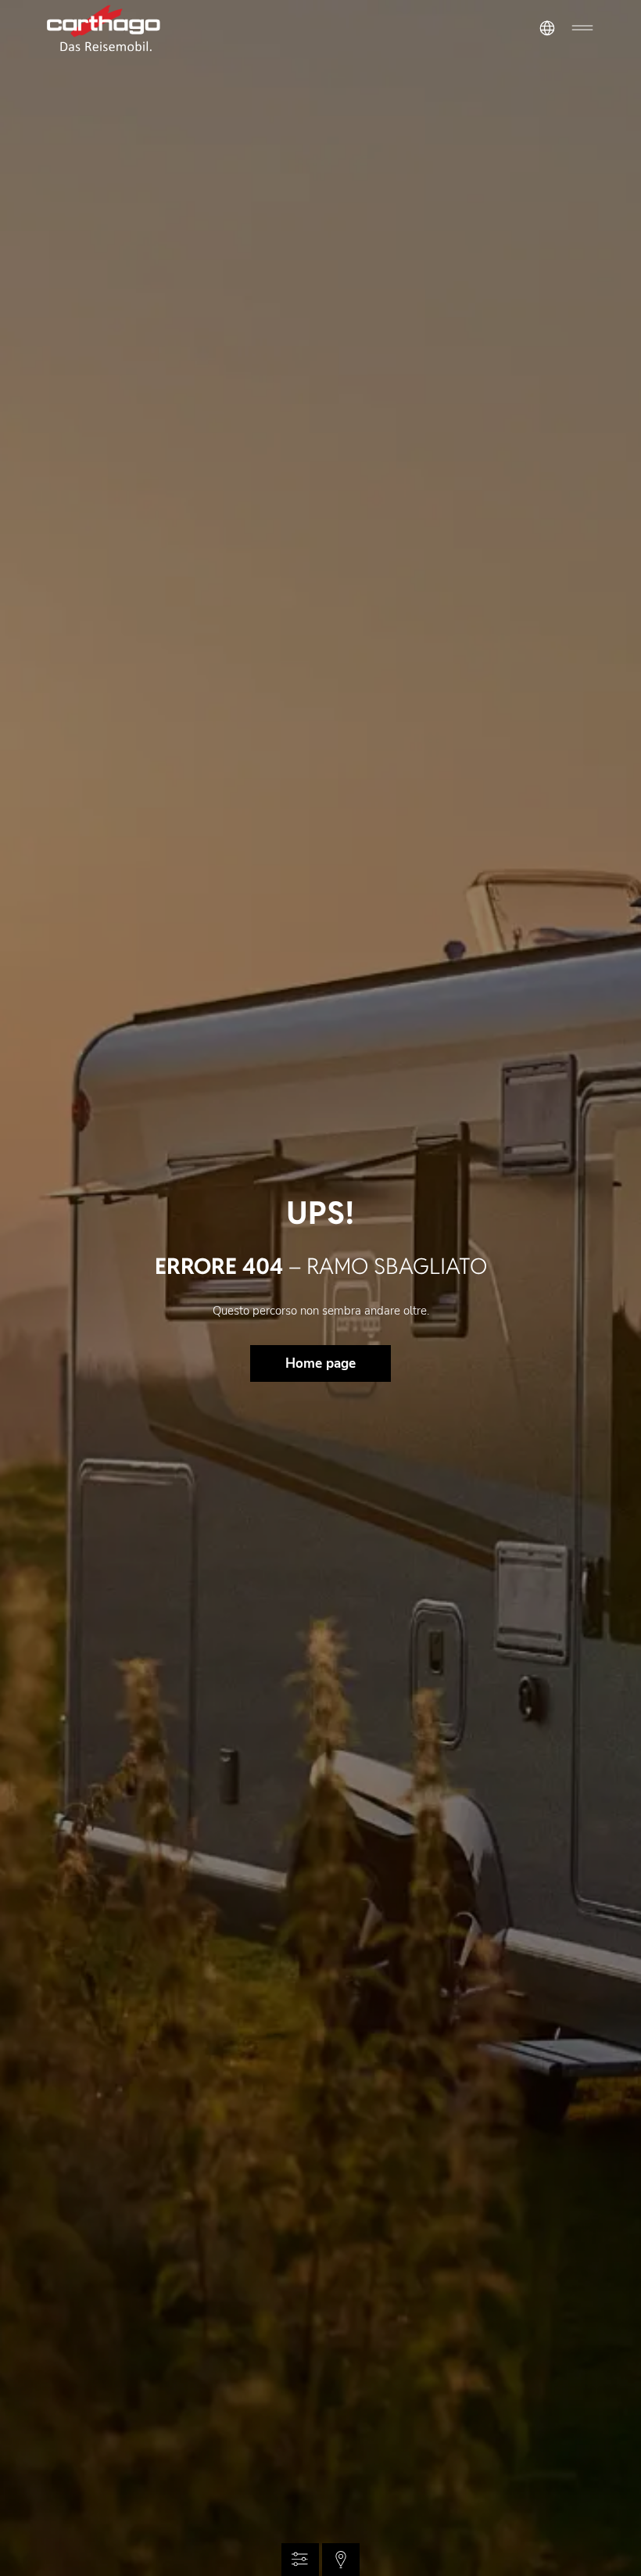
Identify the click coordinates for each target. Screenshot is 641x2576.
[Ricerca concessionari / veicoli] (341, 2560)
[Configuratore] (300, 2560)
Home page (320, 1363)
